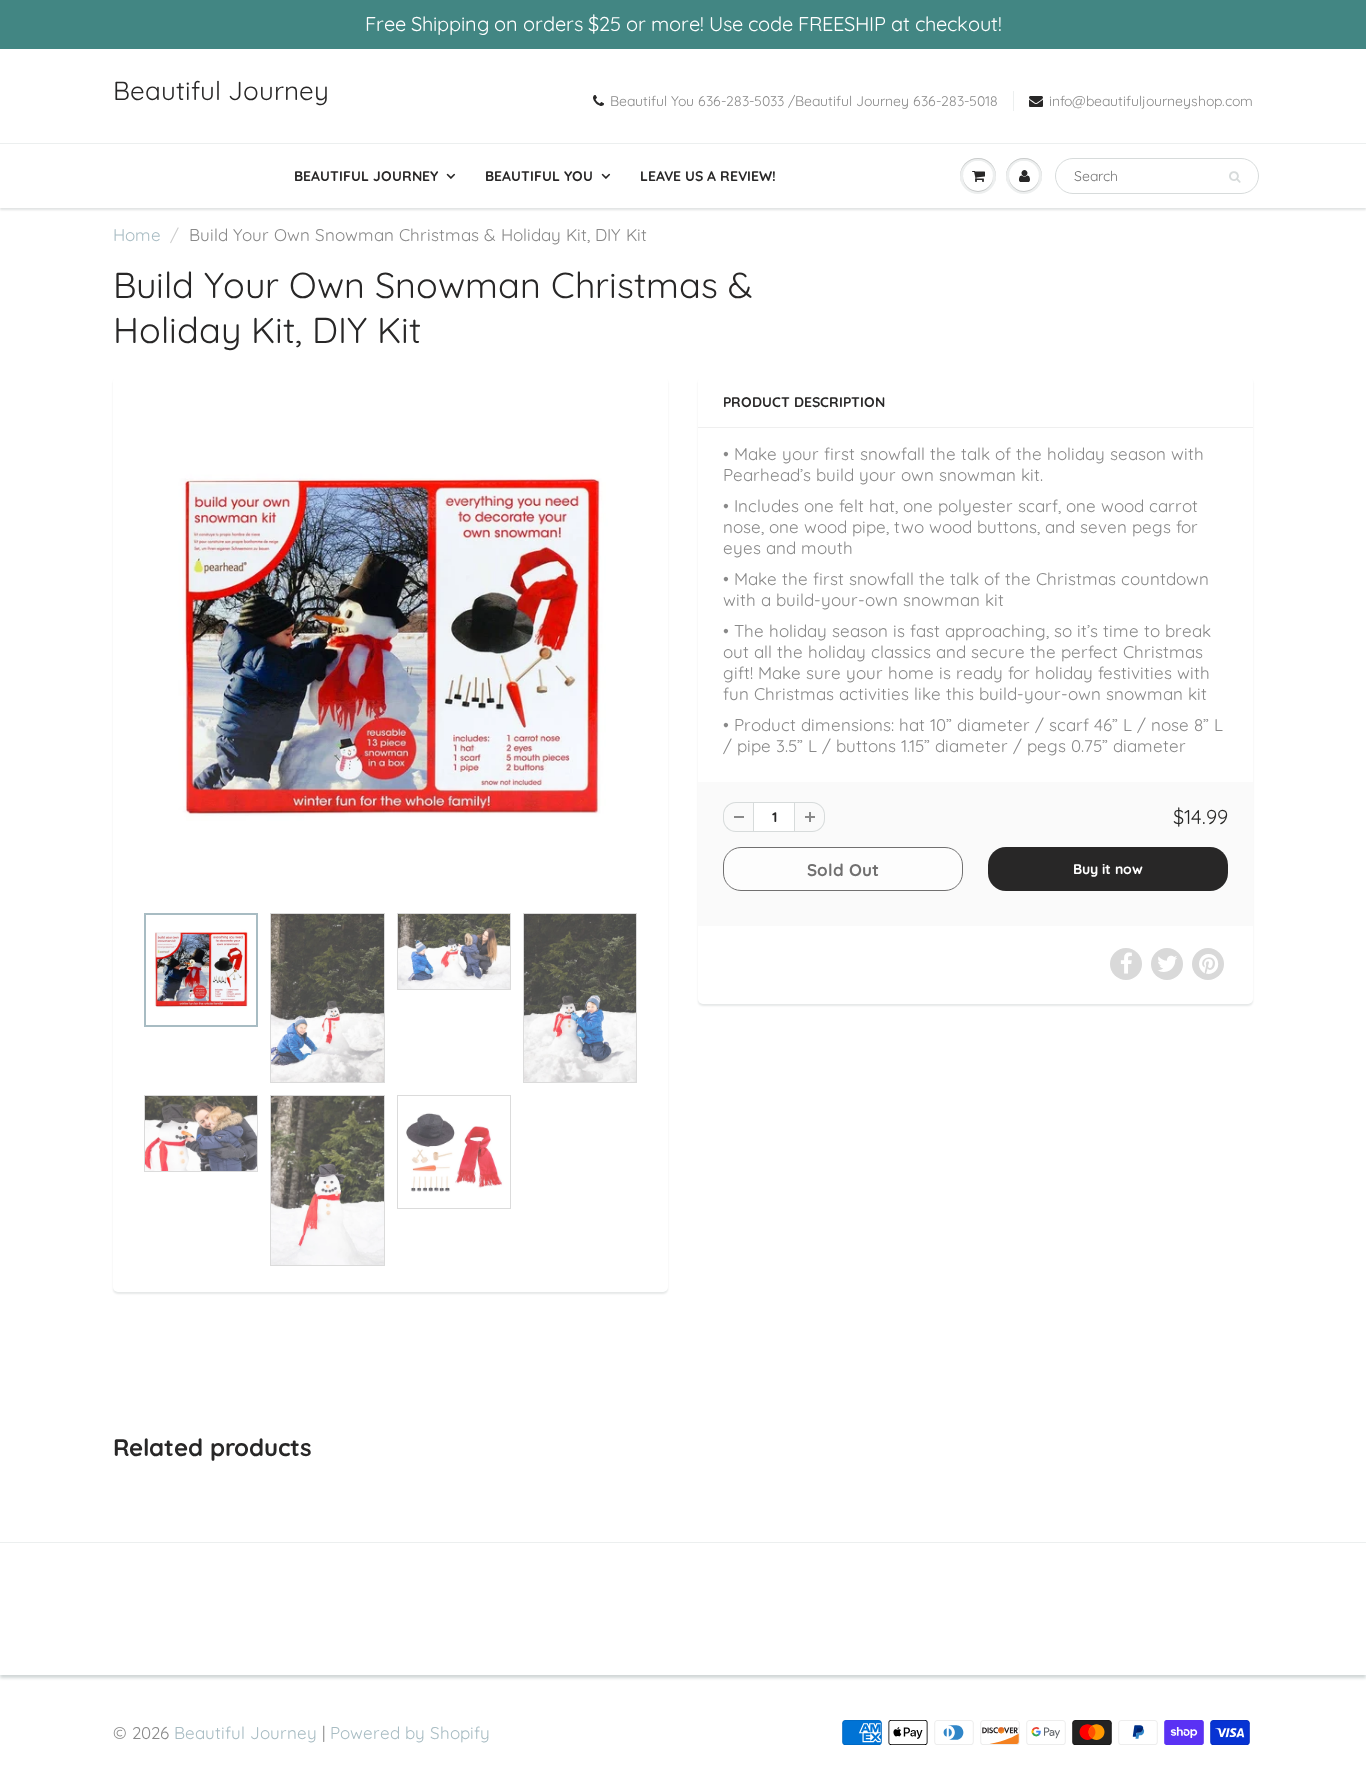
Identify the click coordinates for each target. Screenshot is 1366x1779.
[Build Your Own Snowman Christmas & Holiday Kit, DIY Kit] (390, 649)
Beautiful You (539, 176)
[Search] (1234, 177)
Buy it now (1108, 869)
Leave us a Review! (708, 176)
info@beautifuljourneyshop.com (1151, 101)
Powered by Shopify (410, 1732)
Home (137, 234)
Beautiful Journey (221, 90)
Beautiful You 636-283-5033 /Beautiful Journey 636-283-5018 (804, 101)
